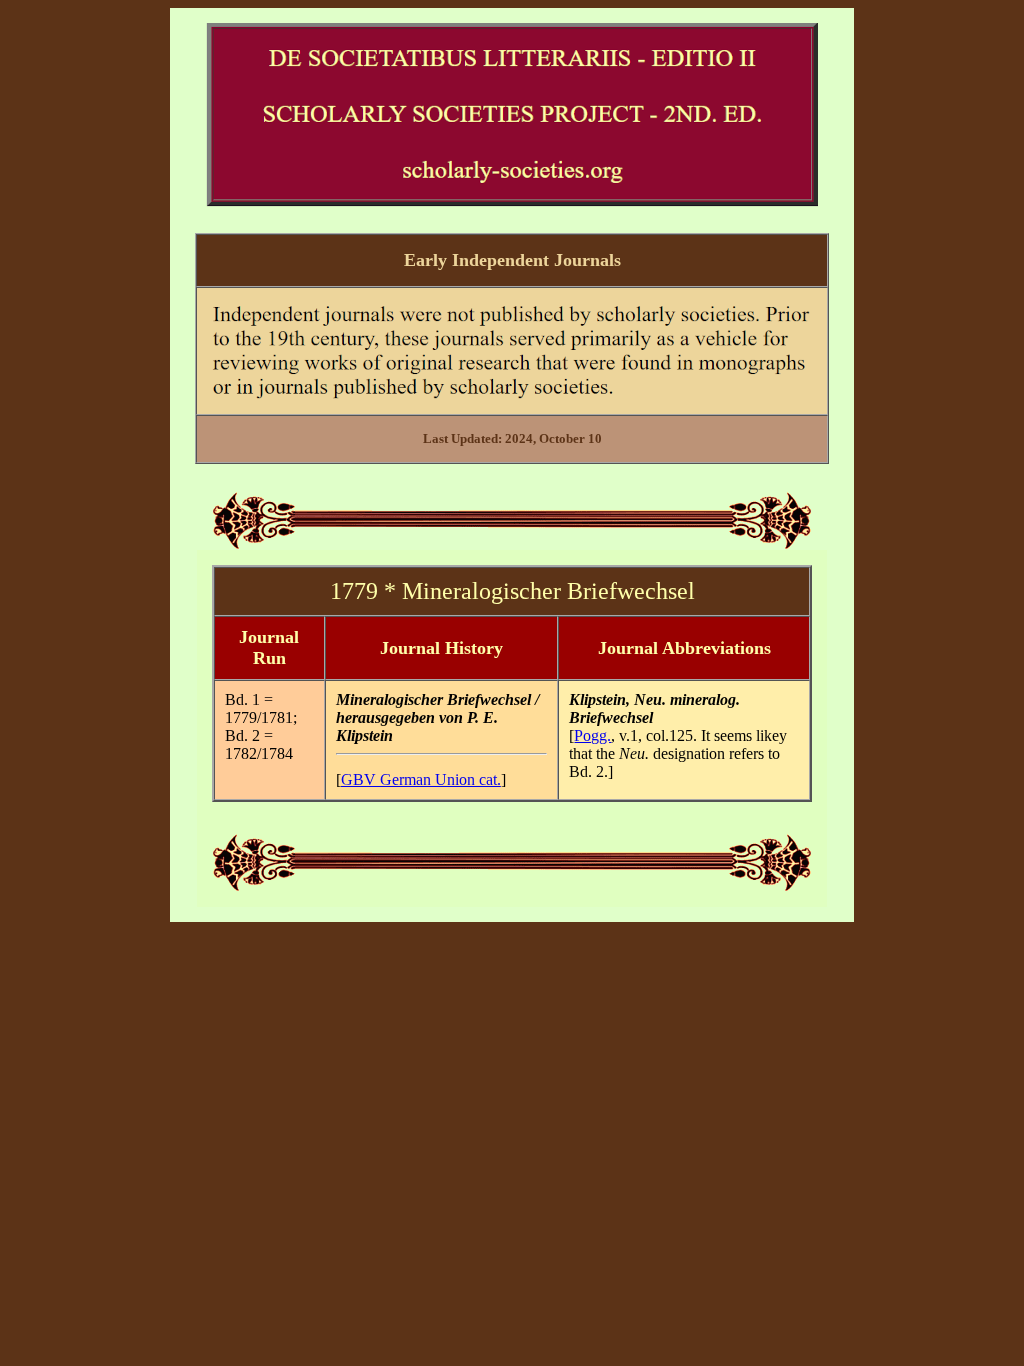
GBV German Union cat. (421, 779)
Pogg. (592, 735)
